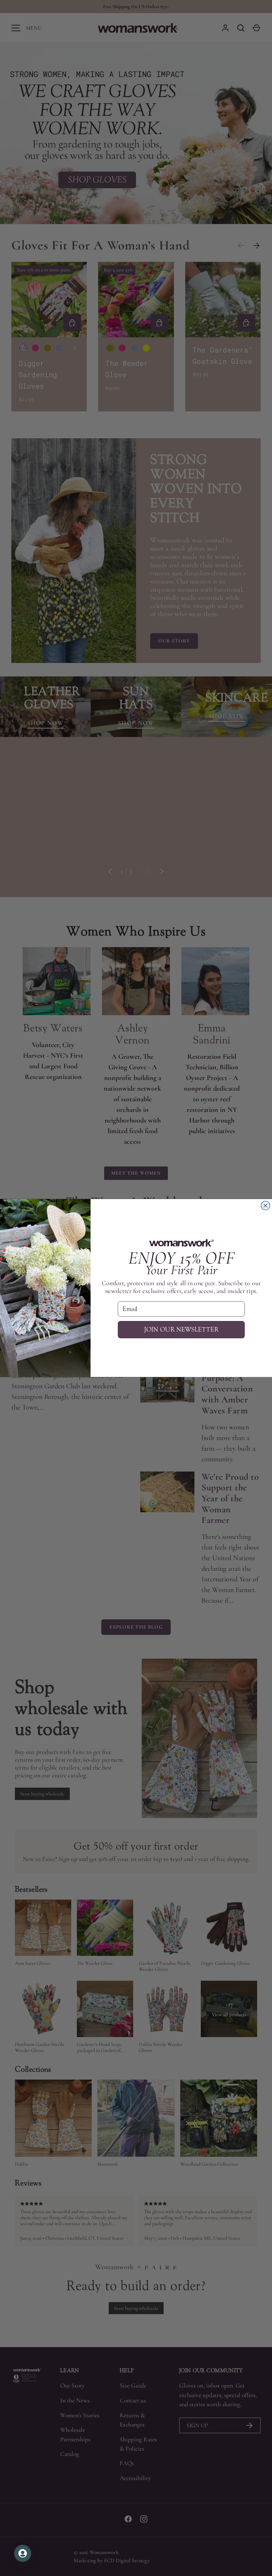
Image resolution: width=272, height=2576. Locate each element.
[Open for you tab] (23, 2553)
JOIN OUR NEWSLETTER (181, 1330)
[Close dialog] (265, 1206)
